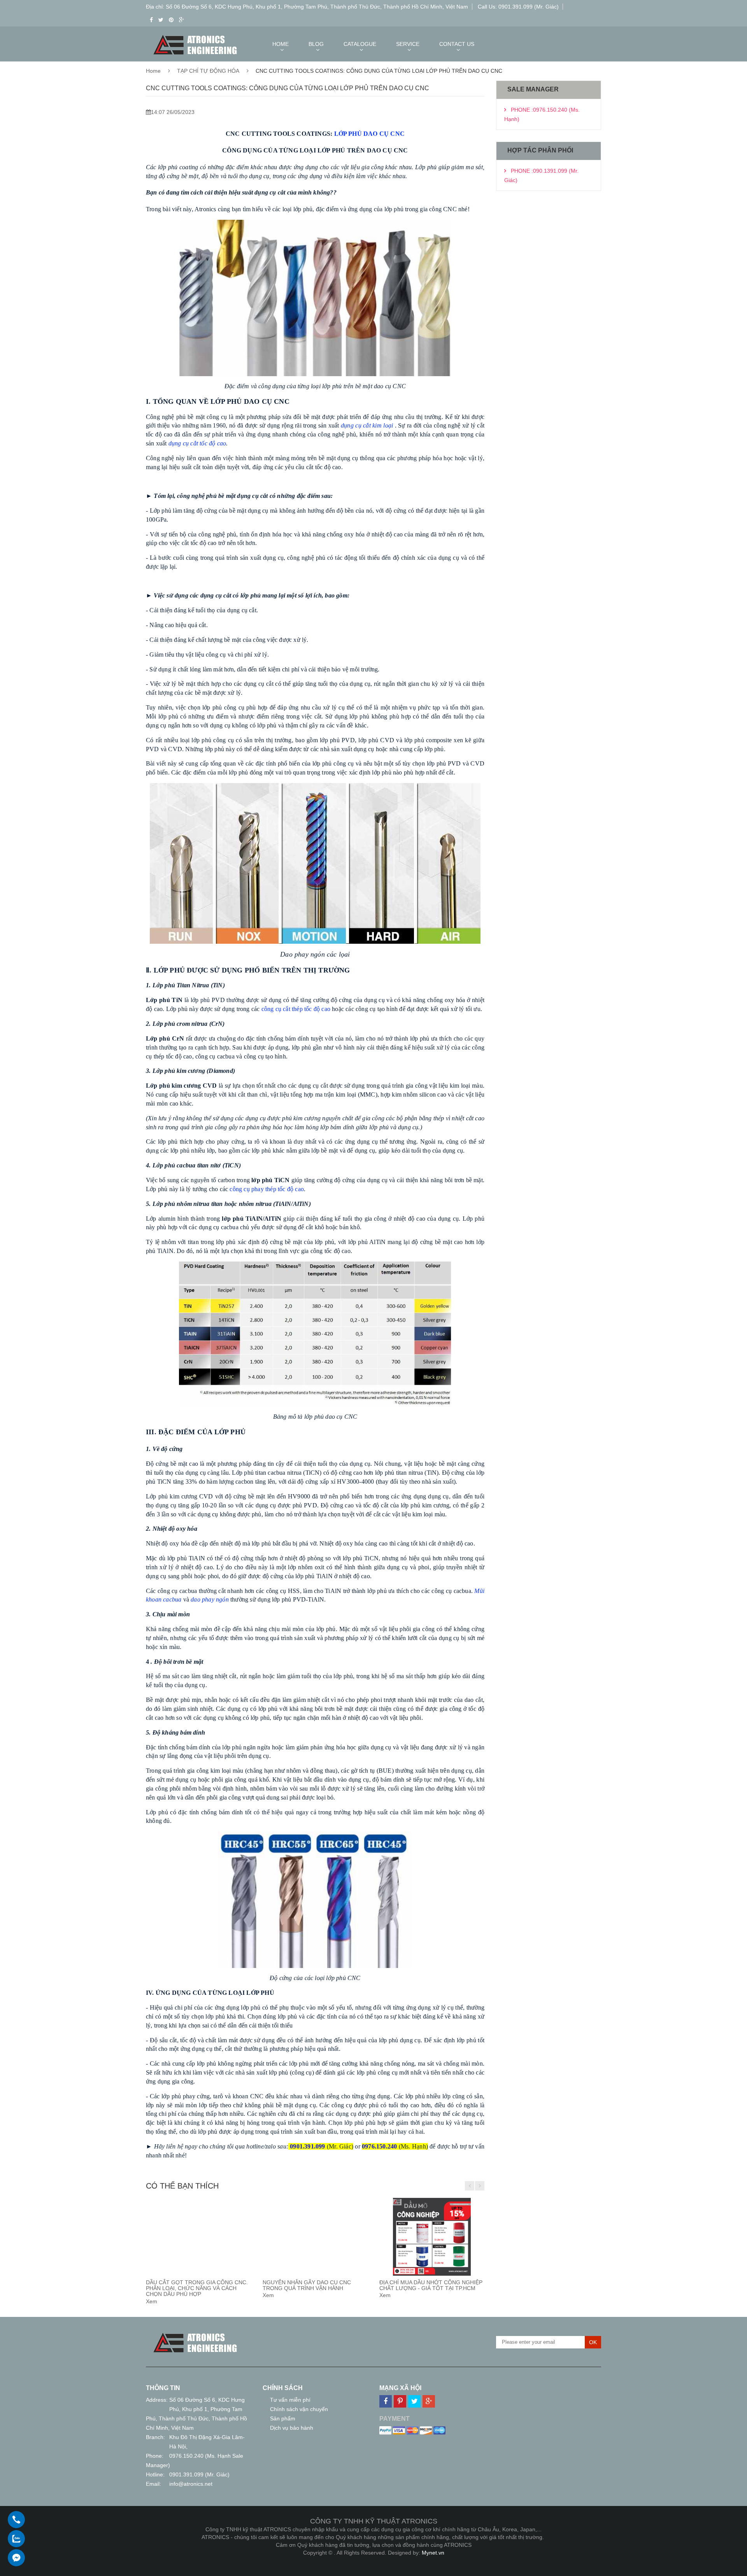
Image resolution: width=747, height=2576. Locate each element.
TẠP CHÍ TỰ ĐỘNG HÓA (208, 71)
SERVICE (408, 44)
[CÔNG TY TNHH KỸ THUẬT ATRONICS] (195, 2334)
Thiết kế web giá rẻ (374, 2560)
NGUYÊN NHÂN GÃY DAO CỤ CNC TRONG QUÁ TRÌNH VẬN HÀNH (307, 2285)
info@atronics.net (191, 2484)
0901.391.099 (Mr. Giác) (199, 2474)
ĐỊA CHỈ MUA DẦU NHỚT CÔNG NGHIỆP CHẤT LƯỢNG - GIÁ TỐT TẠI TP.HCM (431, 2285)
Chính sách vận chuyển (299, 2409)
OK (593, 2342)
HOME (281, 44)
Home (153, 71)
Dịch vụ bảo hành (292, 2428)
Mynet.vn (433, 2553)
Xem (152, 2301)
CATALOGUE (360, 44)
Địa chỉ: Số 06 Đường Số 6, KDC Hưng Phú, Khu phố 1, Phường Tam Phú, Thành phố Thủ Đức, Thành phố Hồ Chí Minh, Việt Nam (307, 7)
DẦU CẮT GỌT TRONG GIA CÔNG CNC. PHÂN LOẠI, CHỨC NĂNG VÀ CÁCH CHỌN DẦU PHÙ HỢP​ (197, 2288)
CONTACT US (457, 44)
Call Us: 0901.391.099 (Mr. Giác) (518, 7)
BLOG (316, 44)
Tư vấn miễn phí (290, 2400)
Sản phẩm (283, 2418)
